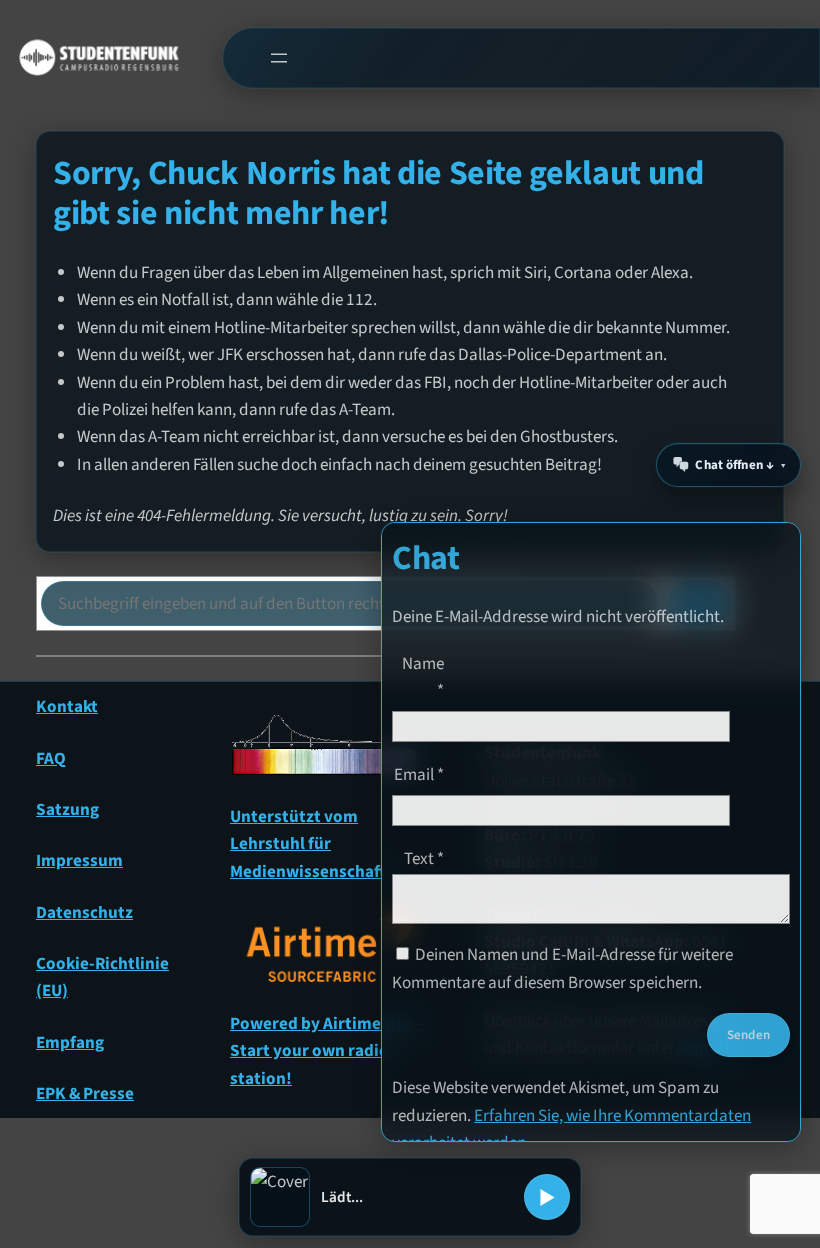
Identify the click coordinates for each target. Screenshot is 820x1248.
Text (424, 858)
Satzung (67, 809)
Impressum (79, 860)
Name (423, 677)
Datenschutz (84, 912)
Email (419, 774)
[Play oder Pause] (547, 1197)
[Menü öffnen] (278, 57)
